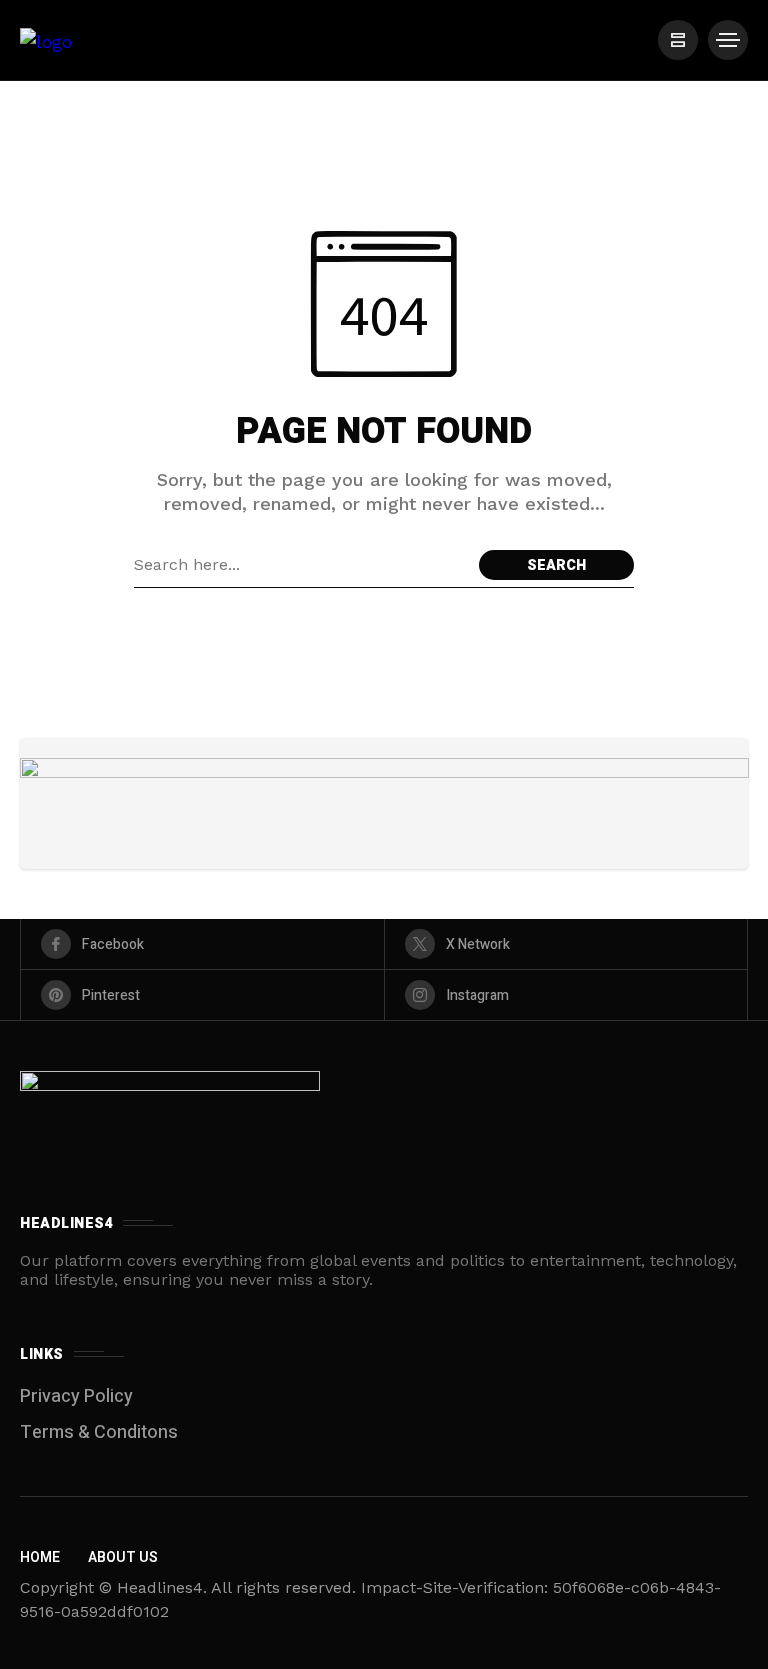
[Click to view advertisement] (384, 803)
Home (40, 1557)
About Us (123, 1557)
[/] (678, 40)
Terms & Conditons (99, 1432)
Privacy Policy (76, 1396)
